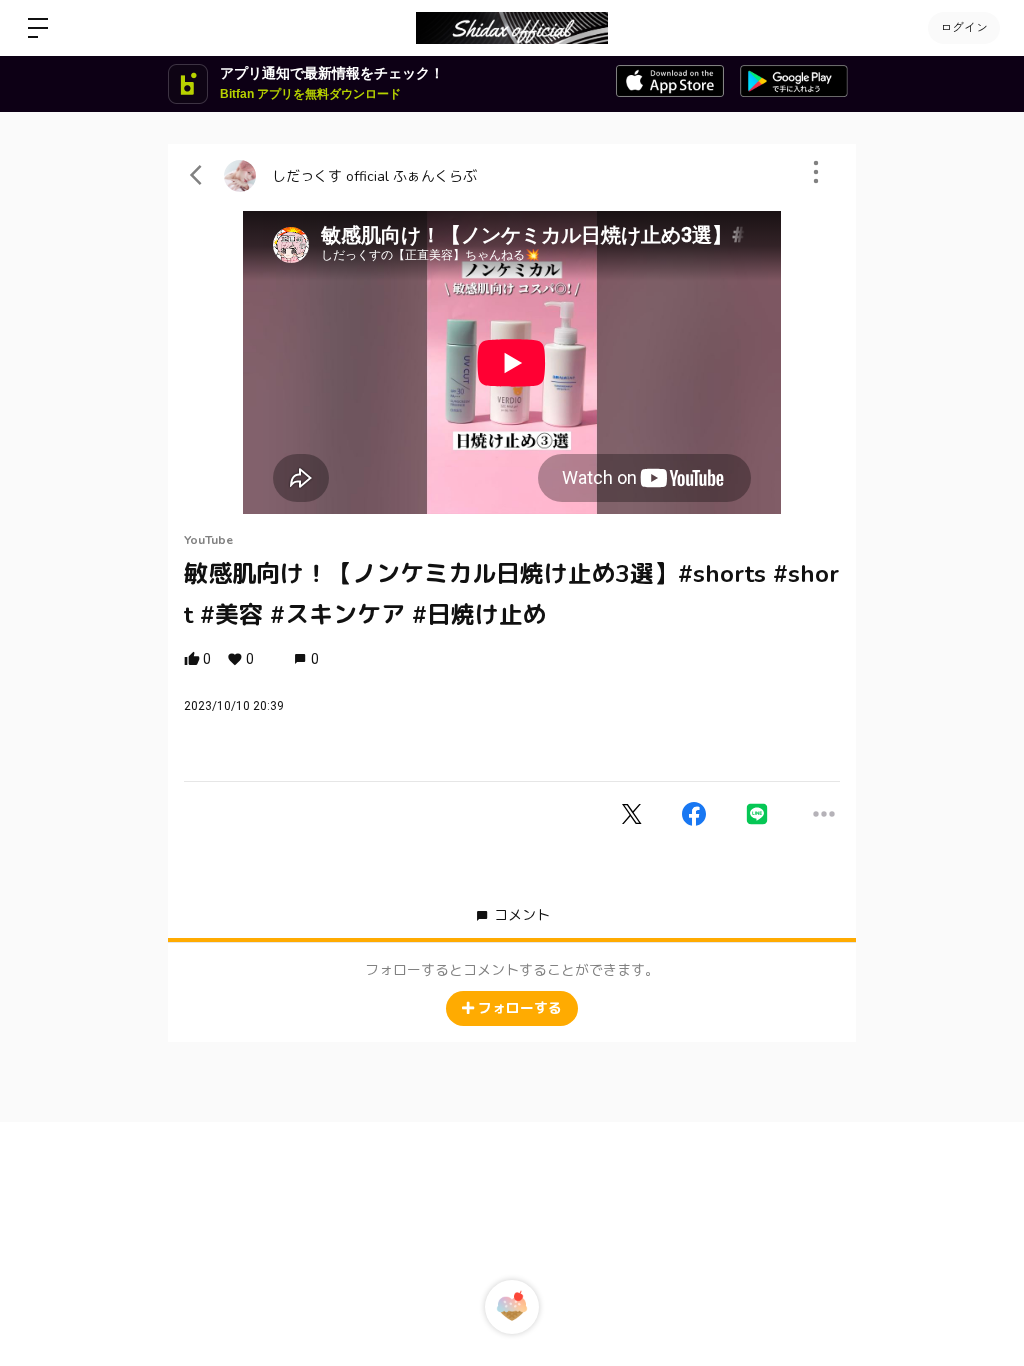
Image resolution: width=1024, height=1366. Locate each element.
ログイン (964, 28)
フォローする (520, 1008)
